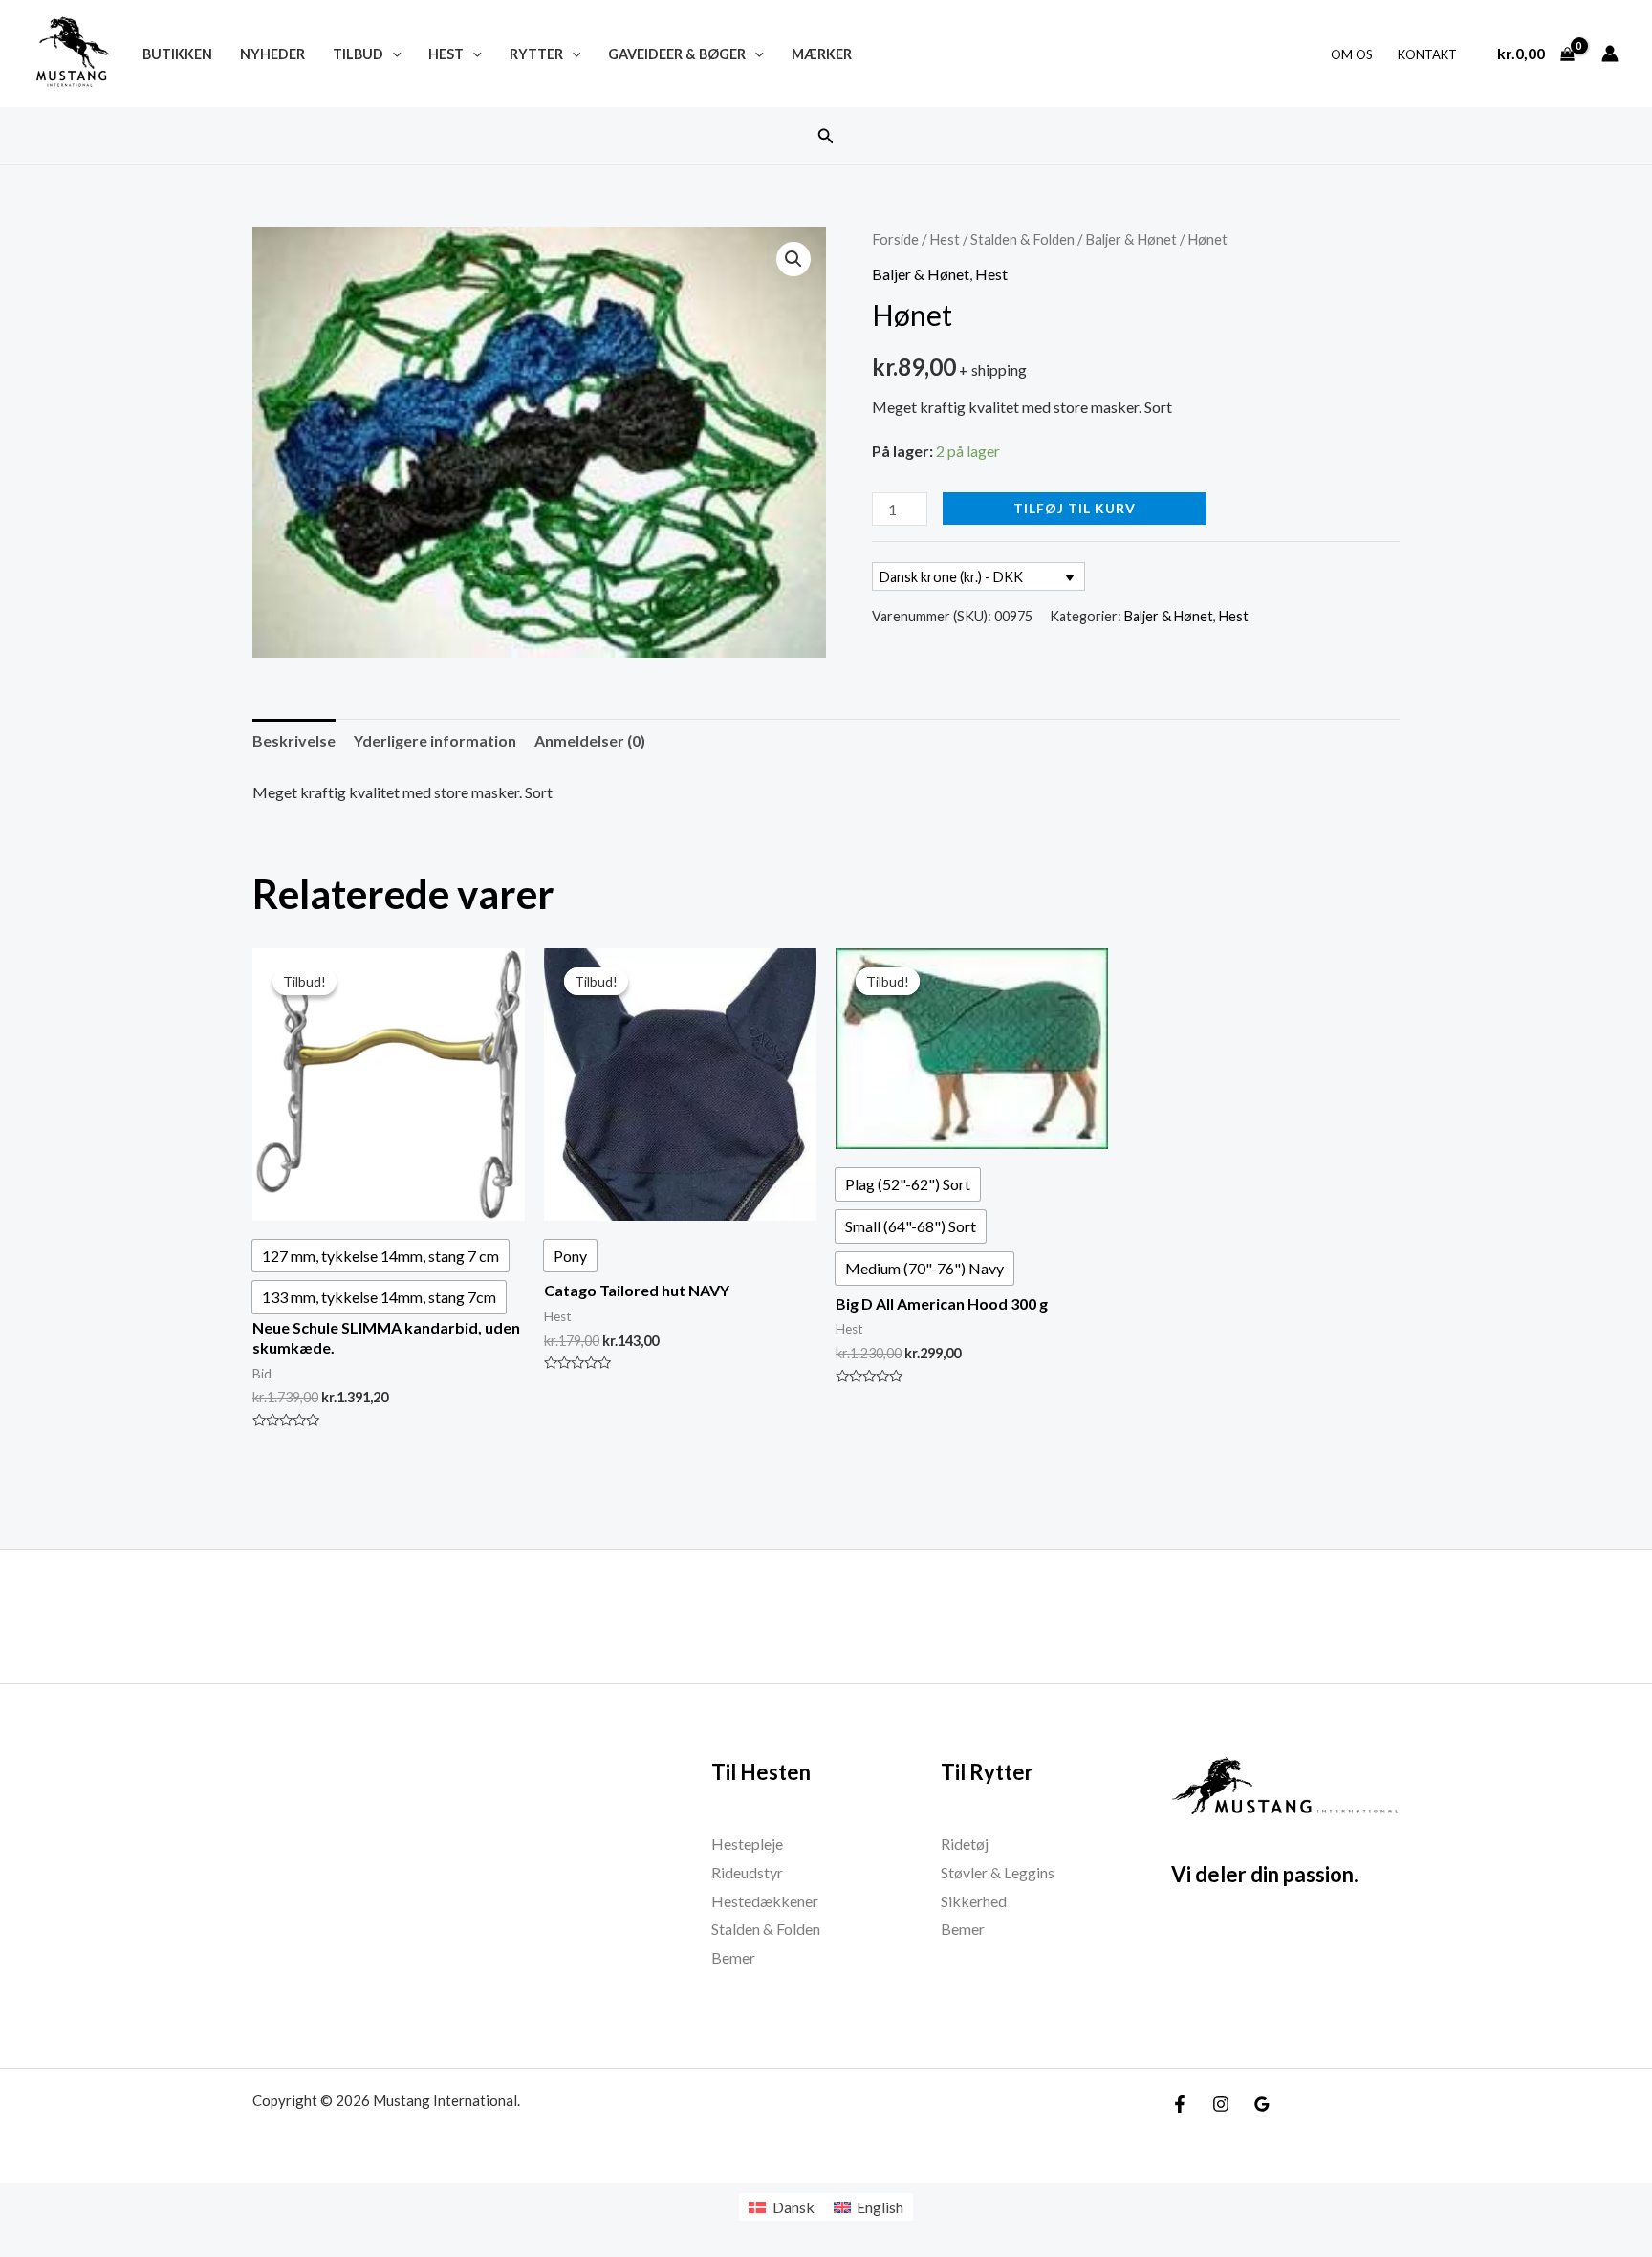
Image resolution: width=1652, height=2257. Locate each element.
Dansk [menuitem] (793, 2207)
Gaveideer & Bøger (677, 54)
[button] (826, 136)
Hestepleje (747, 1844)
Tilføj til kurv (1075, 508)
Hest (446, 54)
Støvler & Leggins (998, 1872)
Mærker (822, 54)
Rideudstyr (747, 1872)
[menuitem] (781, 2207)
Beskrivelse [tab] (294, 740)
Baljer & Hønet (1131, 239)
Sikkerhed (974, 1901)
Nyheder (272, 54)
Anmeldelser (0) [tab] (590, 740)
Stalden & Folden (1022, 239)
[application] (392, 54)
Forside (895, 239)
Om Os (1352, 54)
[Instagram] (1221, 2104)
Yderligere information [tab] (435, 740)
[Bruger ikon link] (1610, 54)
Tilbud (358, 54)
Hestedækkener (765, 1901)
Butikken (177, 54)
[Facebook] (1180, 2104)
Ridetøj (965, 1844)
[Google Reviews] (1262, 2104)
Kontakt (1427, 54)
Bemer (733, 1957)
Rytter (536, 54)
